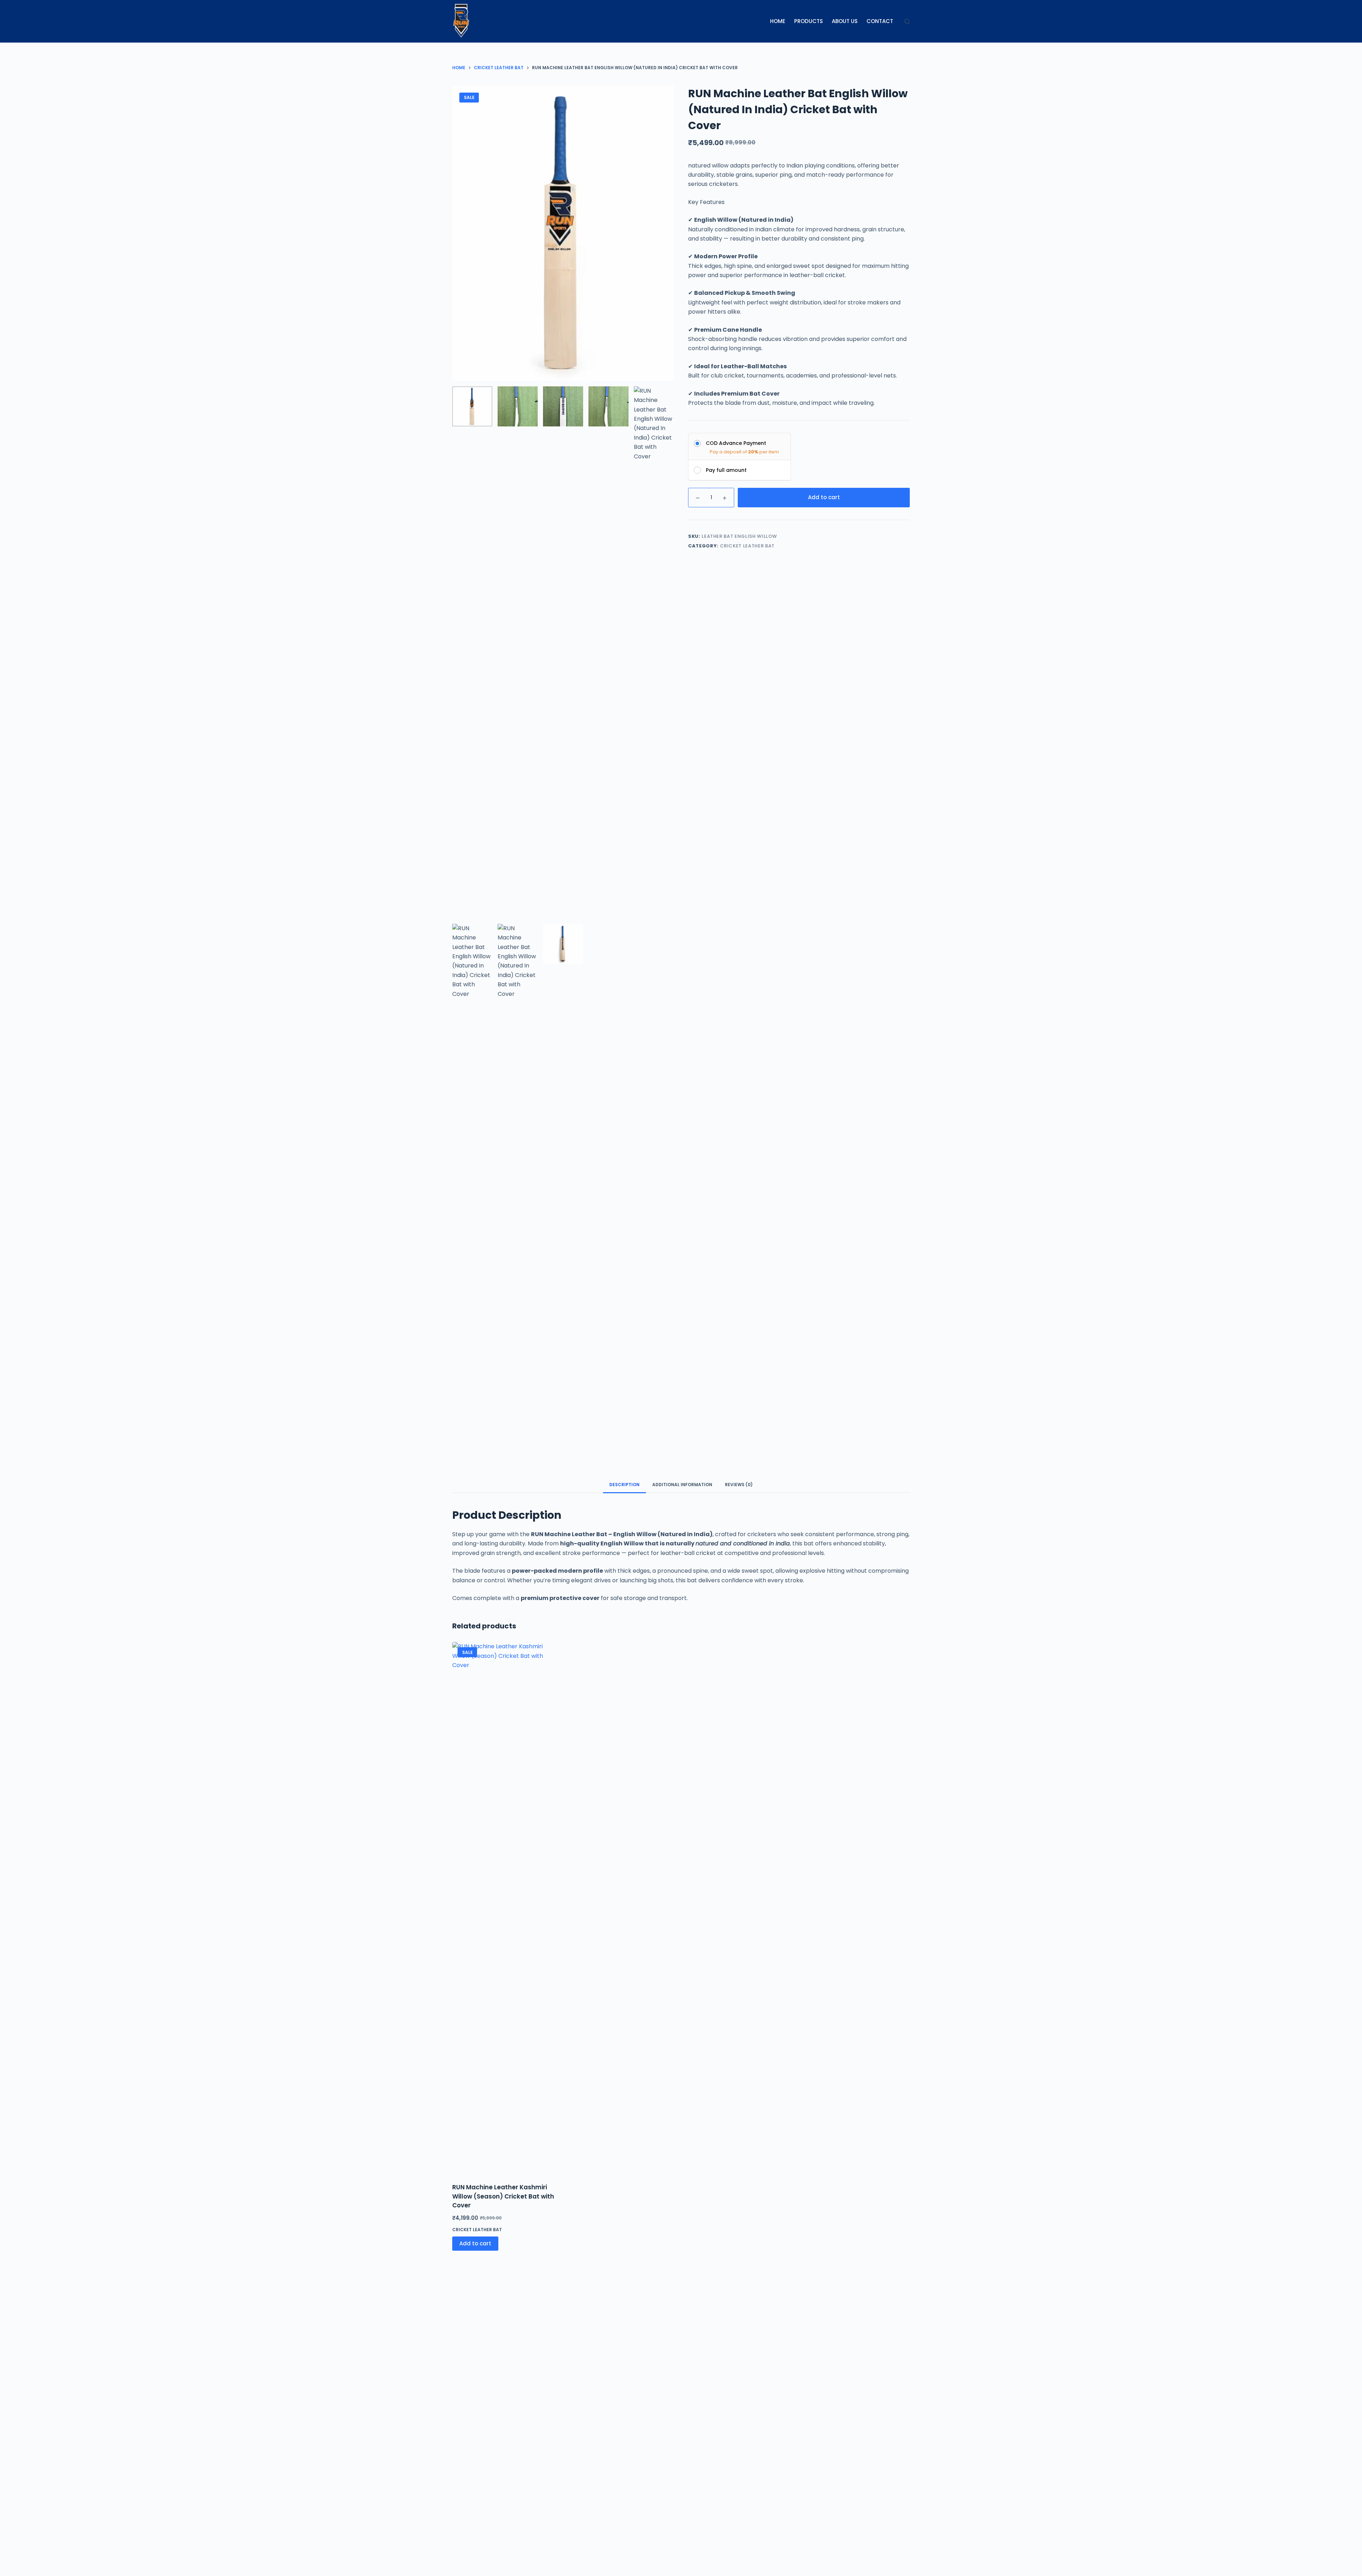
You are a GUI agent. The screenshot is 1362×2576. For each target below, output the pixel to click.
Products (809, 21)
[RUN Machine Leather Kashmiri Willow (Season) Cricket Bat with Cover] (505, 1908)
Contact (880, 21)
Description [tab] (624, 1485)
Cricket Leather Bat (747, 546)
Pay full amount (726, 470)
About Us (845, 21)
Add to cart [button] (475, 2243)
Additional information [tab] (682, 1485)
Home (778, 21)
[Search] (907, 21)
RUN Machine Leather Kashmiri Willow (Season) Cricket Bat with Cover (503, 2196)
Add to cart (824, 497)
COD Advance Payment (736, 443)
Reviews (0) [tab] (739, 1485)
